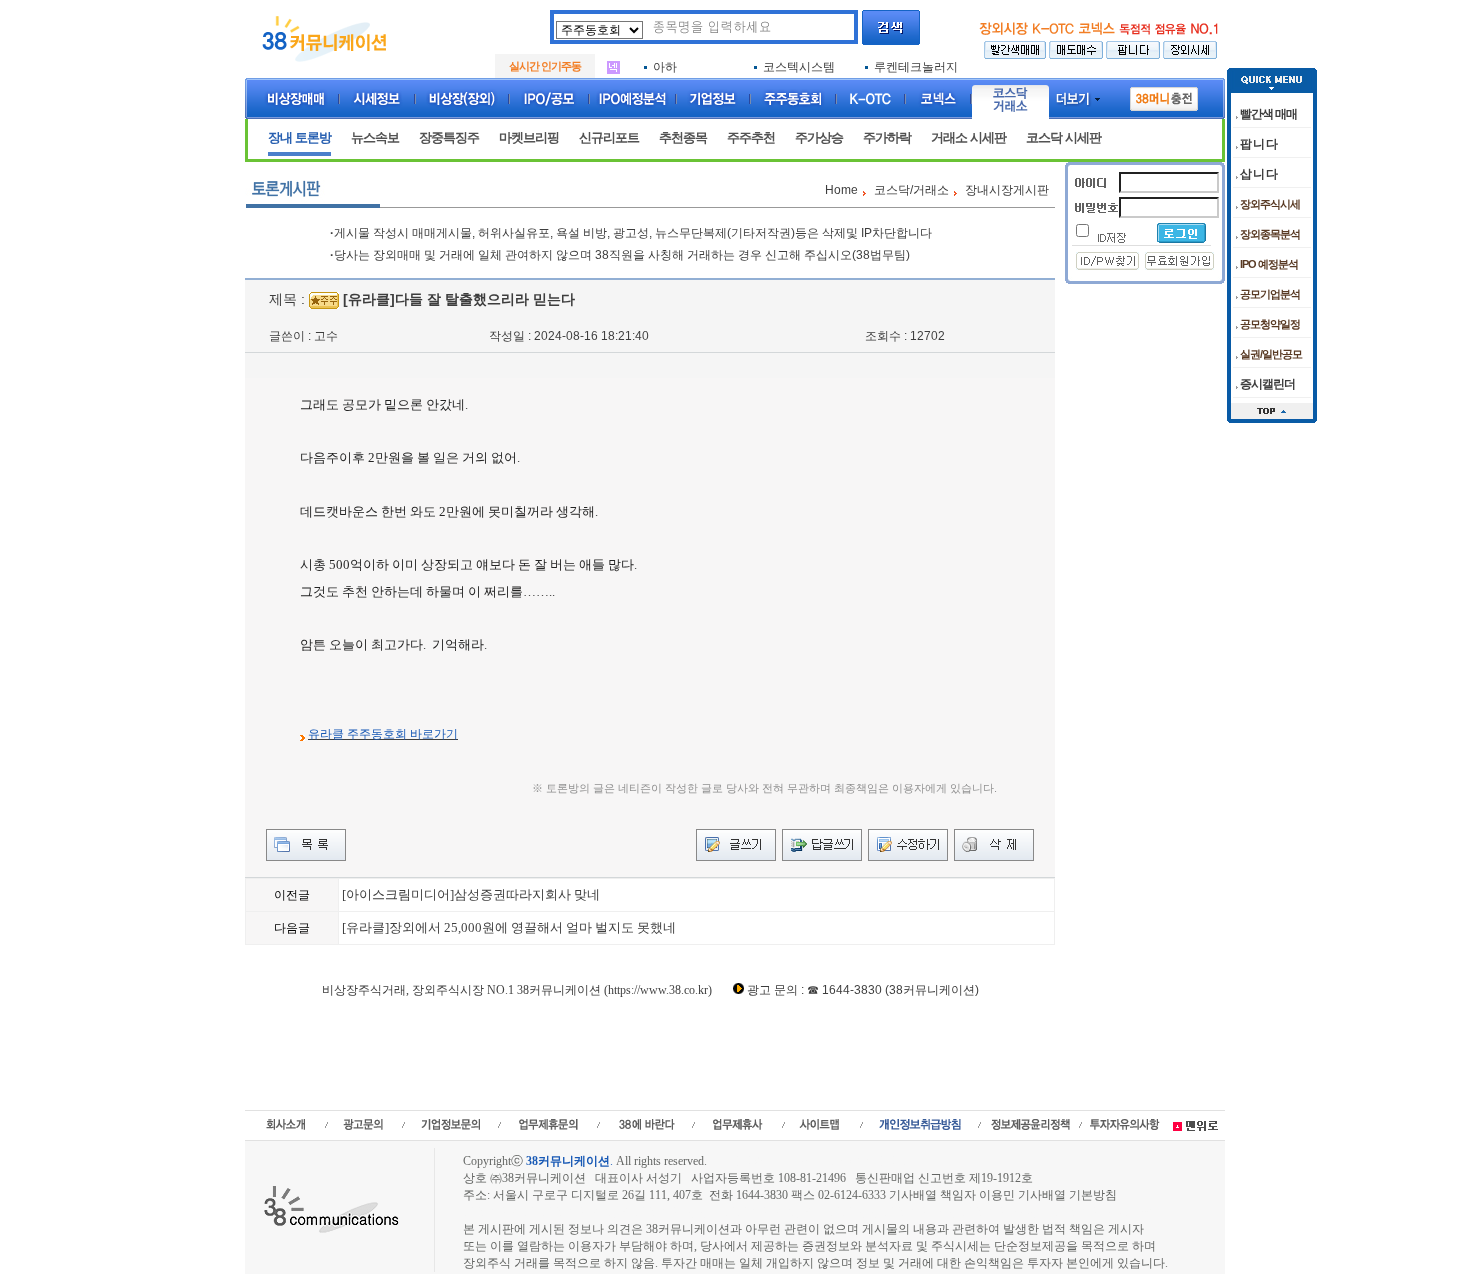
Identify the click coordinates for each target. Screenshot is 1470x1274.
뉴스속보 (375, 137)
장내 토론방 (299, 137)
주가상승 (819, 137)
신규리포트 (609, 137)
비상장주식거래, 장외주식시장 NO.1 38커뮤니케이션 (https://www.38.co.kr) (517, 990)
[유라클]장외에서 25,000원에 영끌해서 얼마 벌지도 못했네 (509, 927)
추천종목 (683, 137)
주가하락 (887, 137)
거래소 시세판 (968, 137)
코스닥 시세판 (1063, 137)
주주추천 (751, 137)
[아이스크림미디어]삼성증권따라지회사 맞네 (471, 894)
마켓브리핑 (529, 137)
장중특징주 (449, 137)
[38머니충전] (1164, 95)
